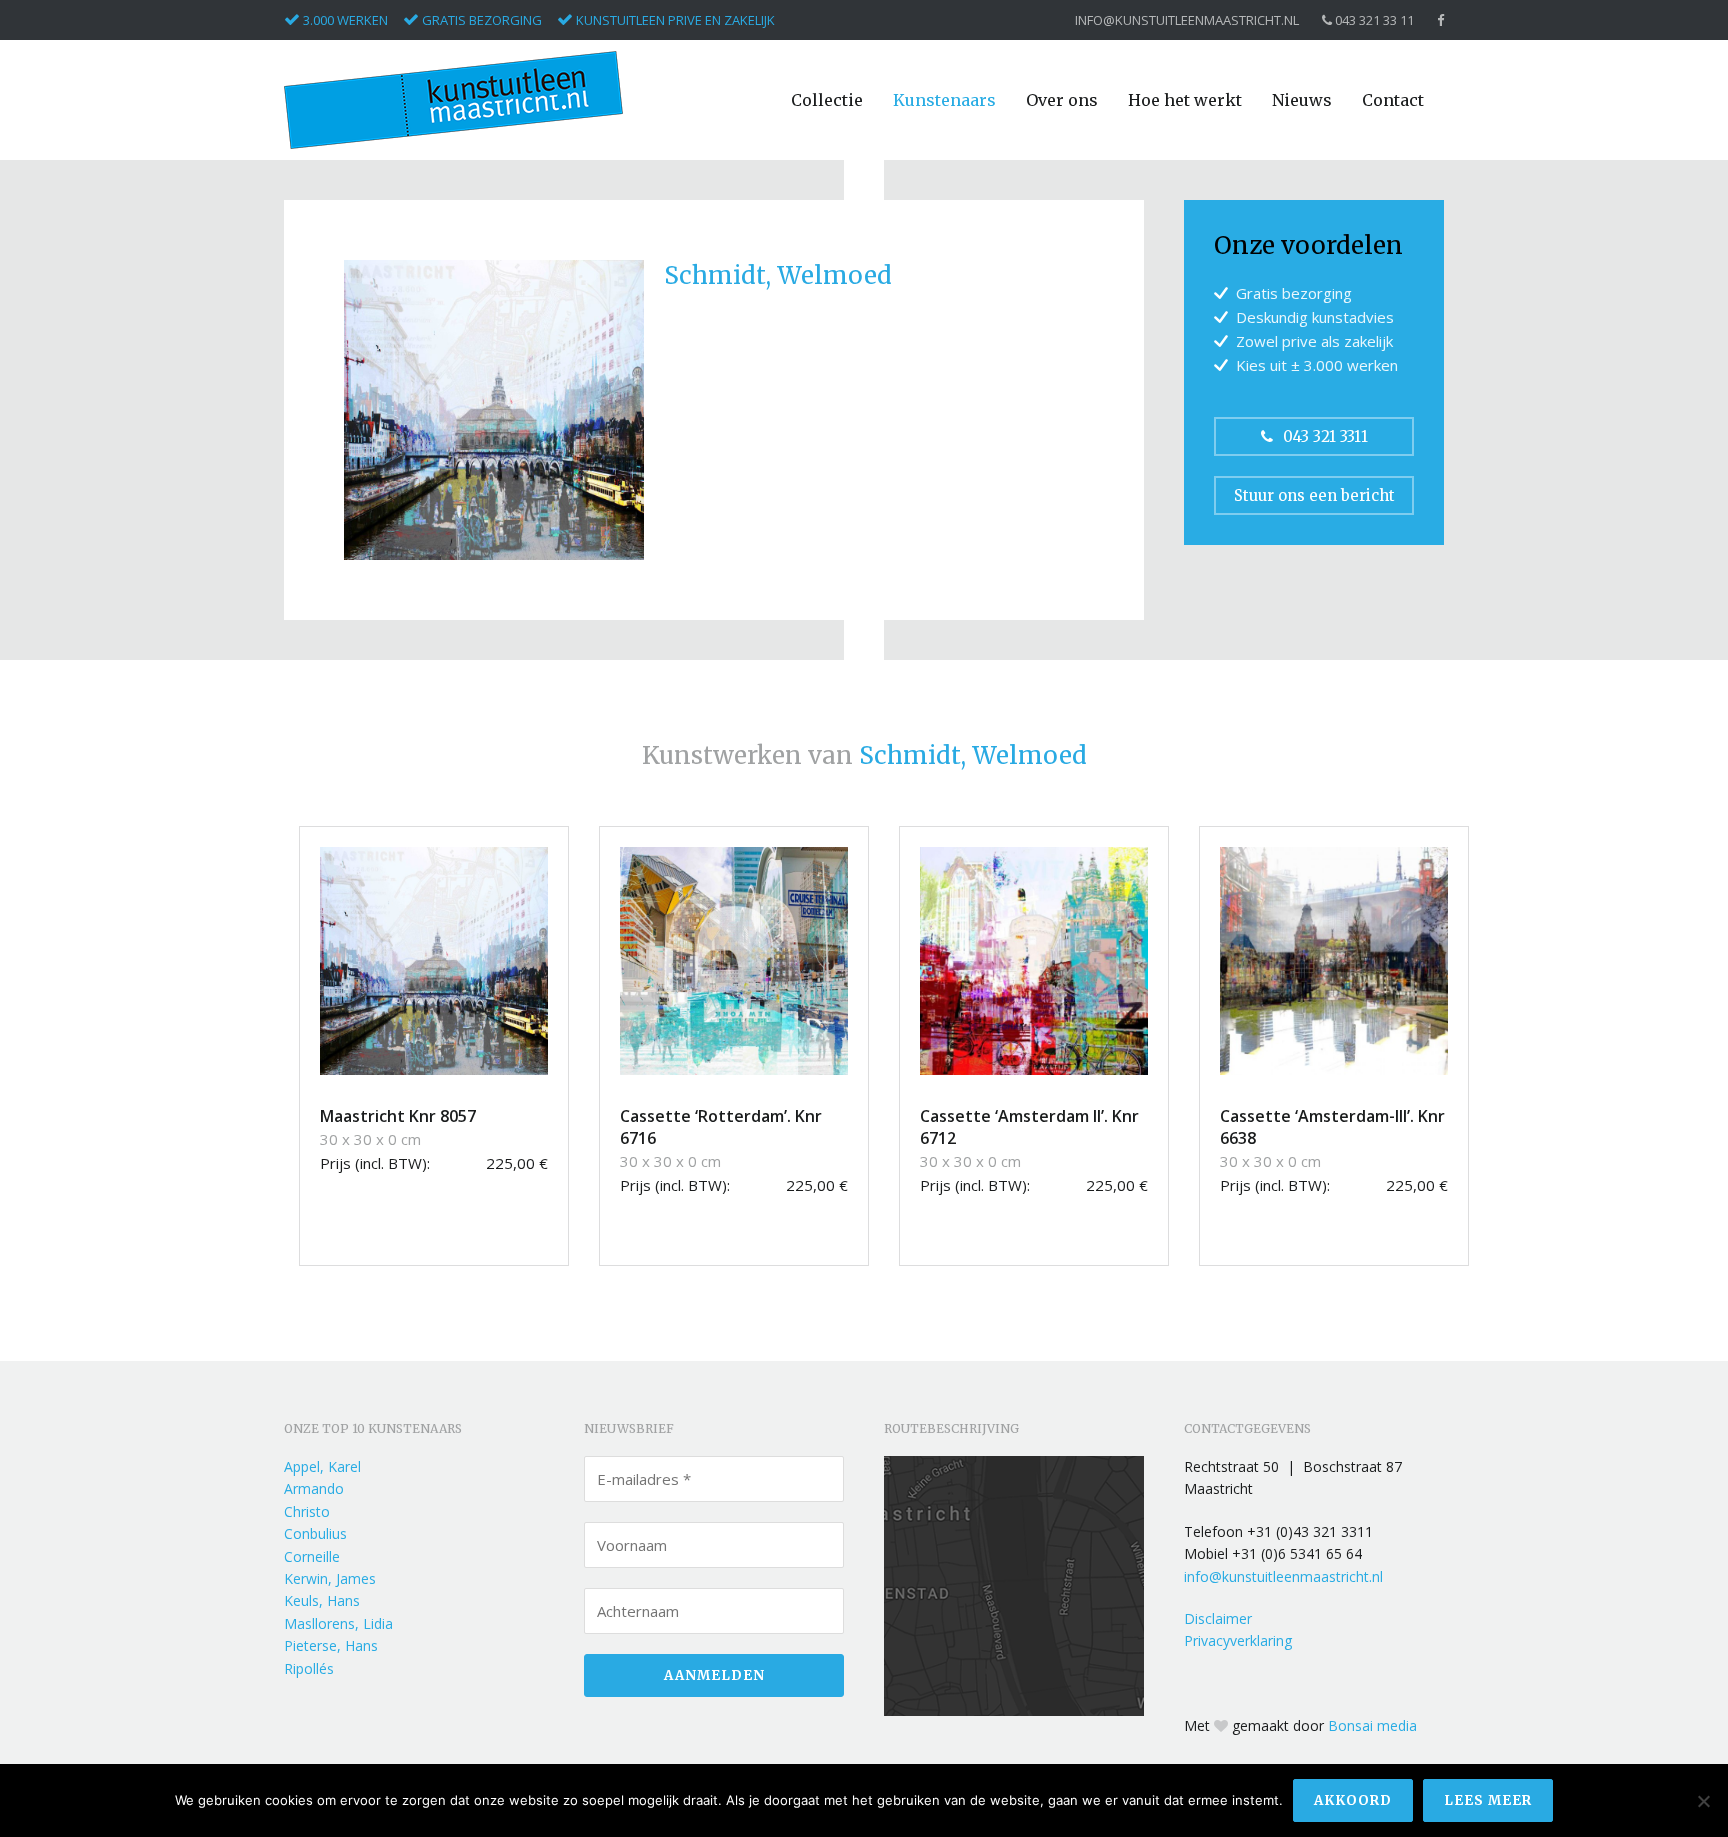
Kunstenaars (944, 100)
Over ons (1062, 100)
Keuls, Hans (322, 1600)
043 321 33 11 (1373, 20)
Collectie (827, 100)
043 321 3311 (1325, 436)
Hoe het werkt (1185, 100)
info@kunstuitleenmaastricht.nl (1187, 20)
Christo (307, 1511)
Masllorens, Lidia (338, 1623)
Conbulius (315, 1533)
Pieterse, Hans (331, 1645)
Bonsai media (1372, 1725)
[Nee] (1703, 1801)
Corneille (312, 1556)
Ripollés (309, 1668)
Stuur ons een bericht (1314, 495)
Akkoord (1353, 1800)
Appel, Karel (322, 1466)
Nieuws (1302, 100)
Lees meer (1488, 1800)
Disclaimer (1218, 1618)
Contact (1393, 100)
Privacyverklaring (1238, 1640)
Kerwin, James (330, 1578)
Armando (314, 1488)
